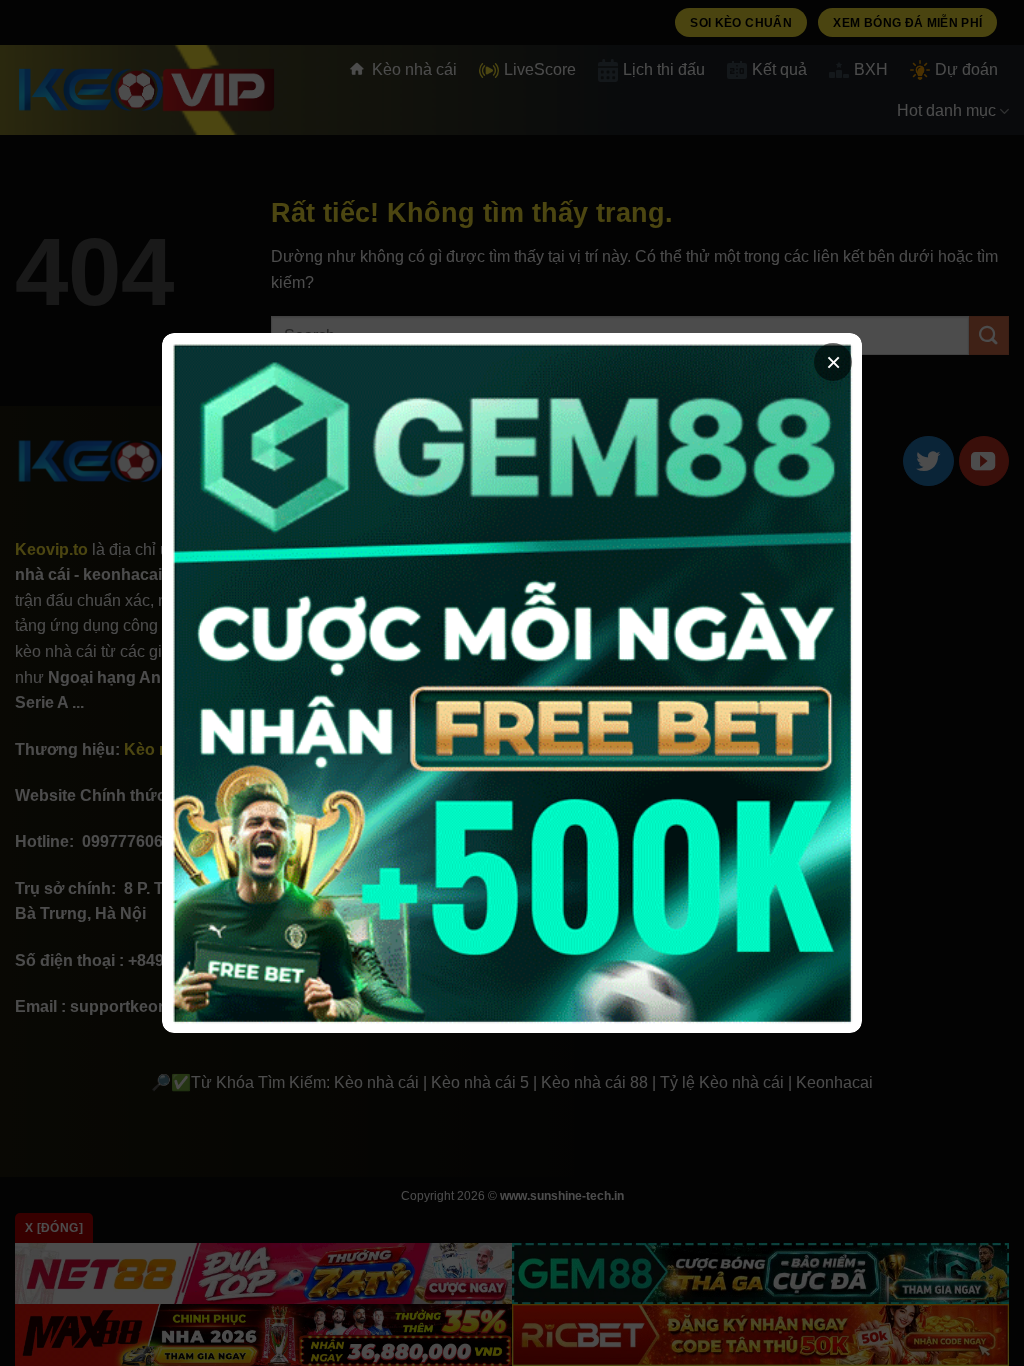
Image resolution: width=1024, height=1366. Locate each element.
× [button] (833, 362)
